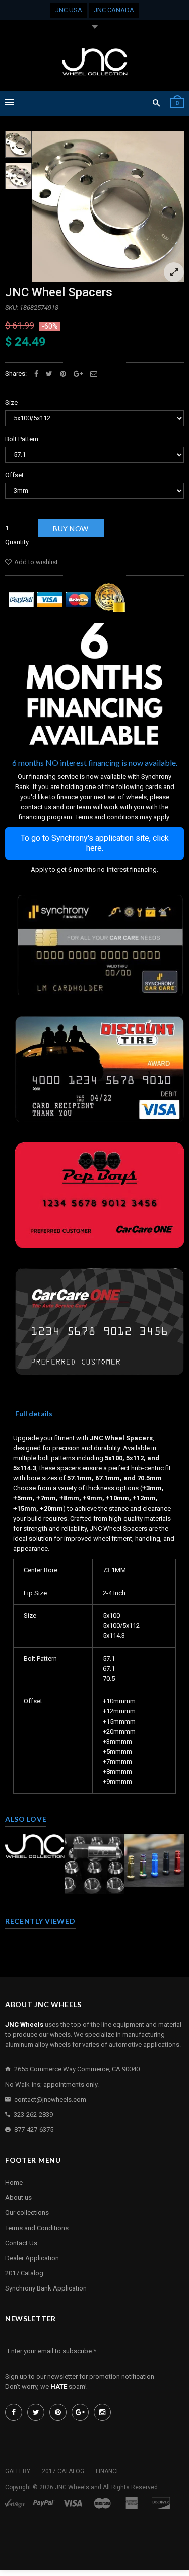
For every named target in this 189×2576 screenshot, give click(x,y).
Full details (34, 1414)
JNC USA (69, 10)
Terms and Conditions (37, 2228)
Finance (108, 2471)
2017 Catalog (24, 2273)
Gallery (18, 2471)
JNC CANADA (114, 10)
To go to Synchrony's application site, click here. (95, 843)
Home (14, 2183)
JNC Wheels (72, 2487)
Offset (14, 475)
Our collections (27, 2213)
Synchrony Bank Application (46, 2288)
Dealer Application (32, 2258)
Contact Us (21, 2243)
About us (18, 2198)
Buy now (71, 528)
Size (11, 403)
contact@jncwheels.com (50, 2099)
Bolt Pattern (22, 439)
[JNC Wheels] (95, 62)
